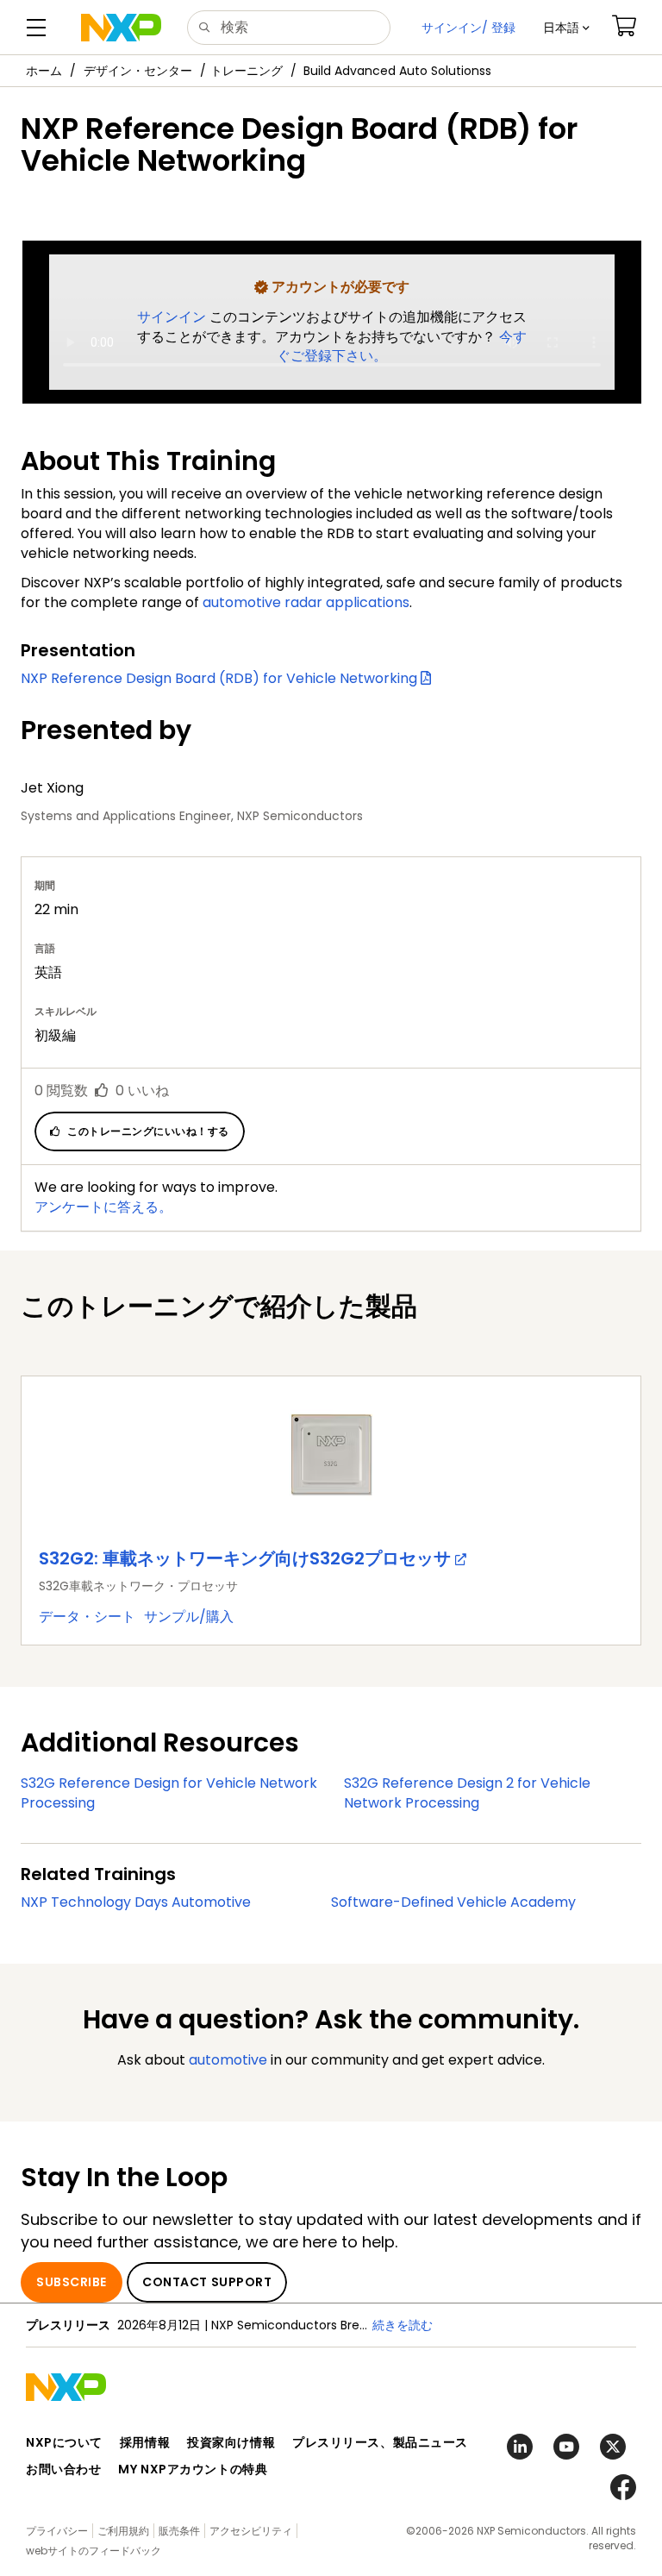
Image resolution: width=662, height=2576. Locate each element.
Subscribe (72, 2282)
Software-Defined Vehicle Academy (453, 1902)
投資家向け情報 (231, 2442)
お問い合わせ (63, 2469)
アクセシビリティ (251, 2531)
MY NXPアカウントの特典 (193, 2469)
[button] (566, 28)
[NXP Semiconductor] (121, 28)
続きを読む (403, 2325)
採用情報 (145, 2442)
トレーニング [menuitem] (247, 71)
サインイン (173, 317)
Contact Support (207, 2282)
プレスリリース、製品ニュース (380, 2442)
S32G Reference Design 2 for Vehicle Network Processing (467, 1793)
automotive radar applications (306, 602)
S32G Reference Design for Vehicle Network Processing (169, 1793)
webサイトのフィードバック (94, 2551)
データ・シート (87, 1617)
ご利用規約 (123, 2531)
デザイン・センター (138, 71)
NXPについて (64, 2442)
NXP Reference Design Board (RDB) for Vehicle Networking (221, 678)
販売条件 (179, 2531)
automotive (228, 2060)
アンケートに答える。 (103, 1207)
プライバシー (57, 2531)
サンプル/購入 (189, 1617)
